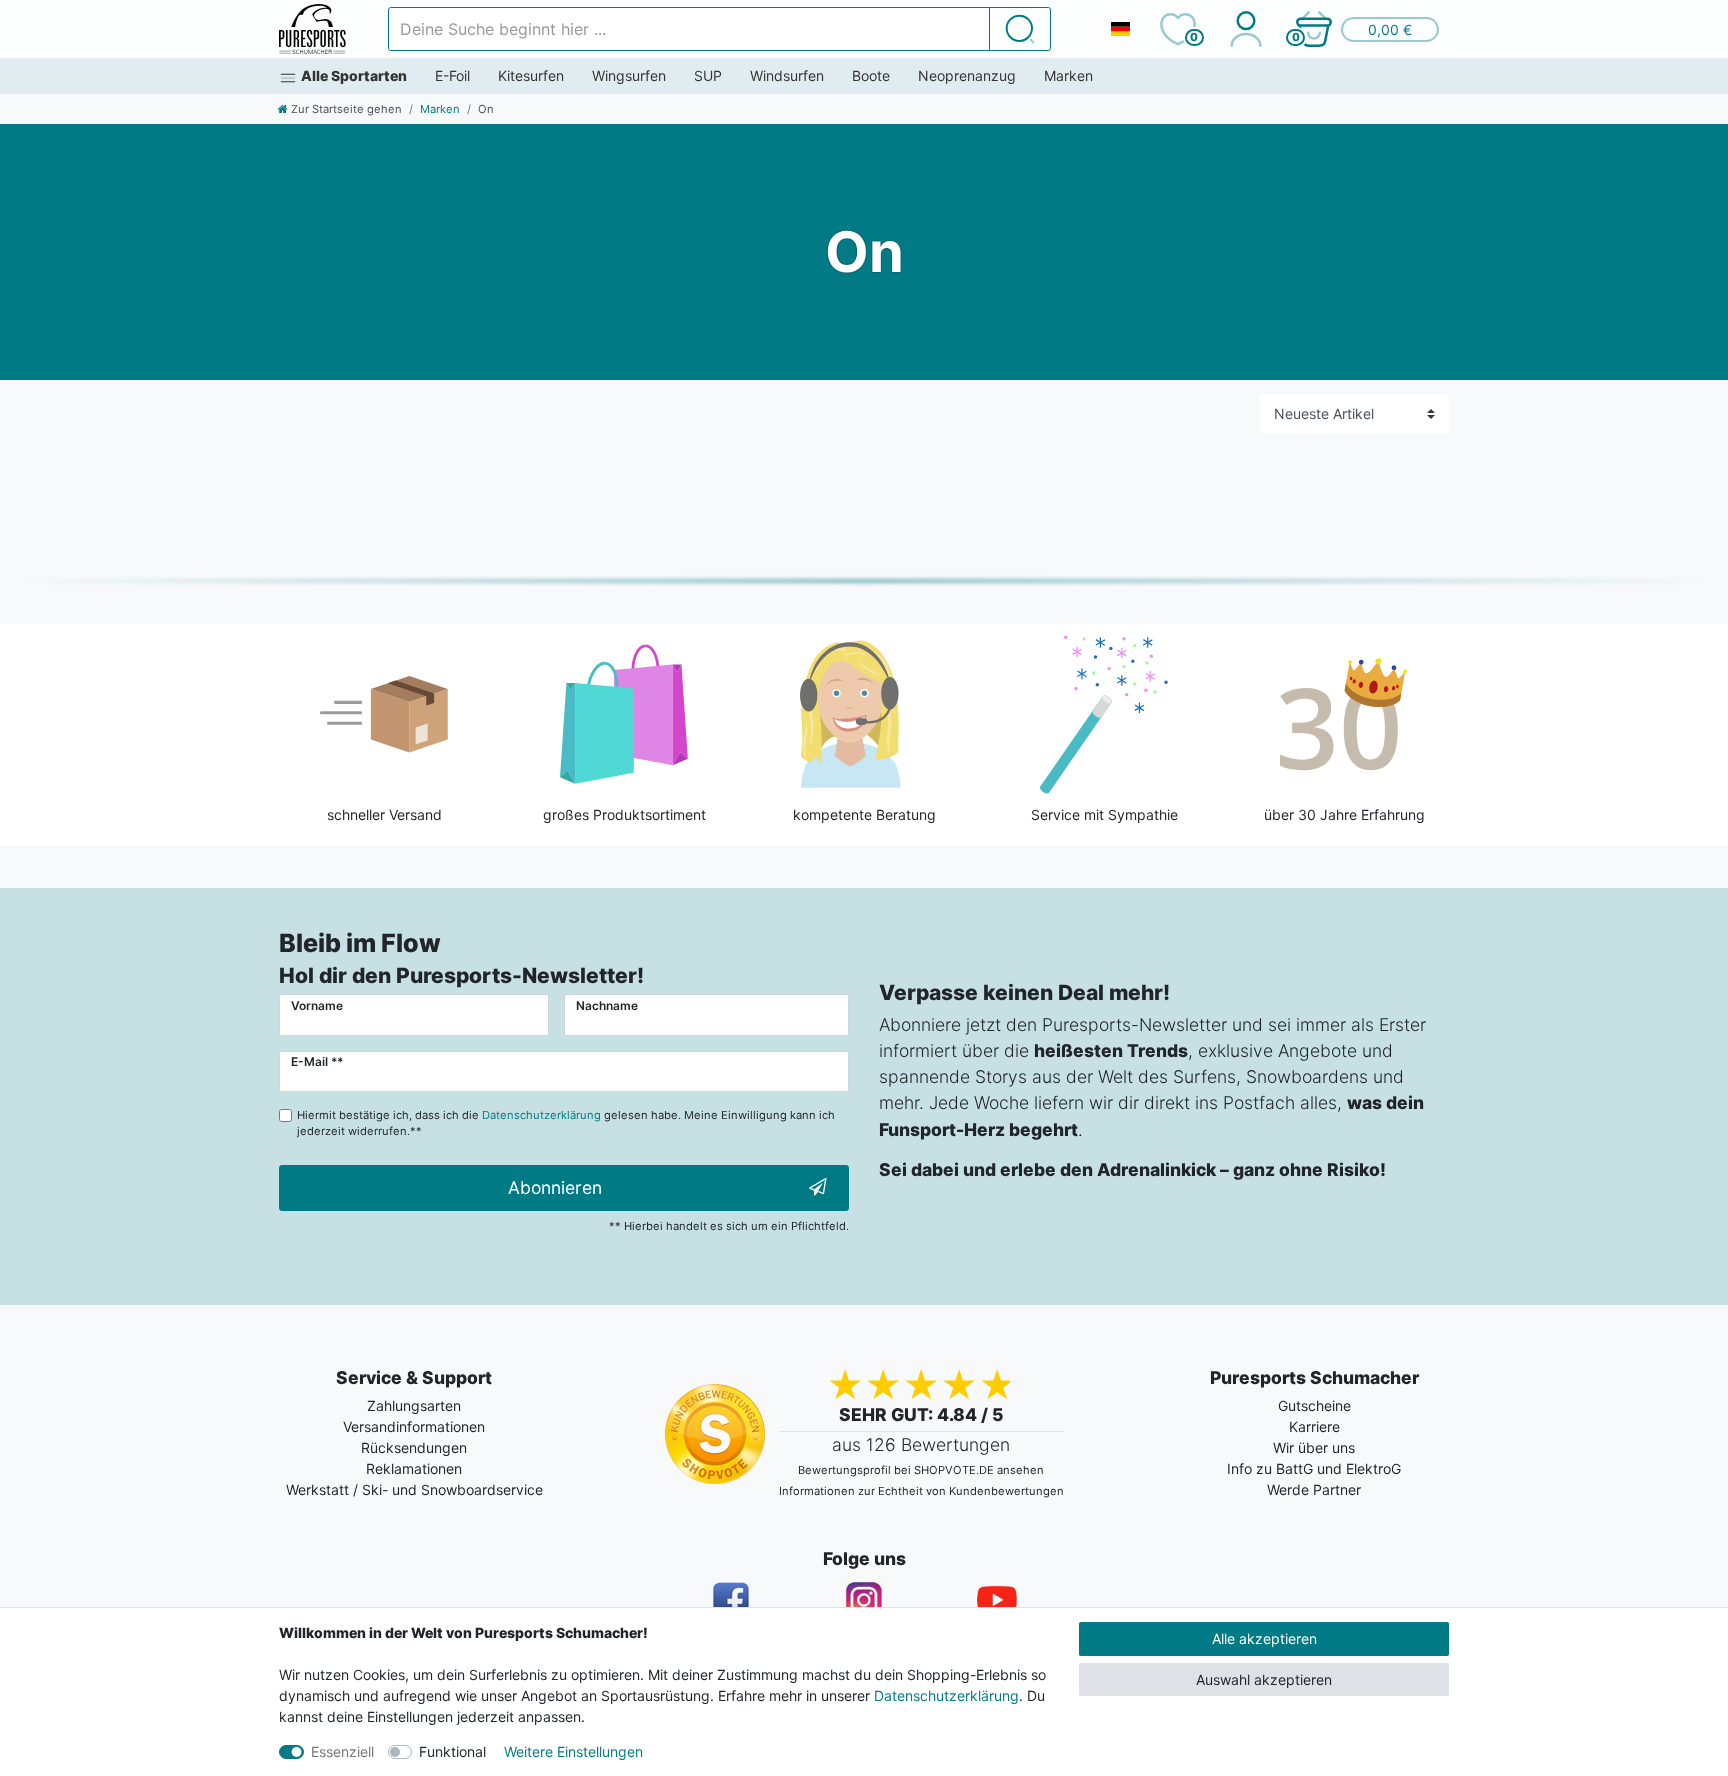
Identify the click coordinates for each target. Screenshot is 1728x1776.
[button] (1366, 29)
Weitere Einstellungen (573, 1751)
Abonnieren (555, 1187)
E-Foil (452, 75)
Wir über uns (1314, 1447)
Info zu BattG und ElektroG (1314, 1468)
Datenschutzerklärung (946, 1695)
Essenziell (342, 1751)
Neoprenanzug (967, 75)
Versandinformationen (414, 1426)
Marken (1068, 75)
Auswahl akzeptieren (1264, 1679)
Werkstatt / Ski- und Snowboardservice (414, 1489)
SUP (708, 75)
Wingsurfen (629, 75)
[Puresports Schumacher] (312, 29)
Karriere (1314, 1426)
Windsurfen (787, 75)
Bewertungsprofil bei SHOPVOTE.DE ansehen (921, 1470)
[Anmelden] (1245, 29)
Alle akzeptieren (1264, 1638)
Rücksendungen (414, 1447)
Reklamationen (414, 1468)
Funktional (452, 1751)
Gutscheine (1314, 1405)
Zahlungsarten (414, 1405)
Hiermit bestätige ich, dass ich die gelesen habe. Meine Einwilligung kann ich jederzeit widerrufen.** (566, 1123)
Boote (871, 75)
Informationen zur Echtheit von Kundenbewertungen (921, 1491)
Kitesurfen (531, 75)
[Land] (1120, 29)
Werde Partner (1314, 1489)
